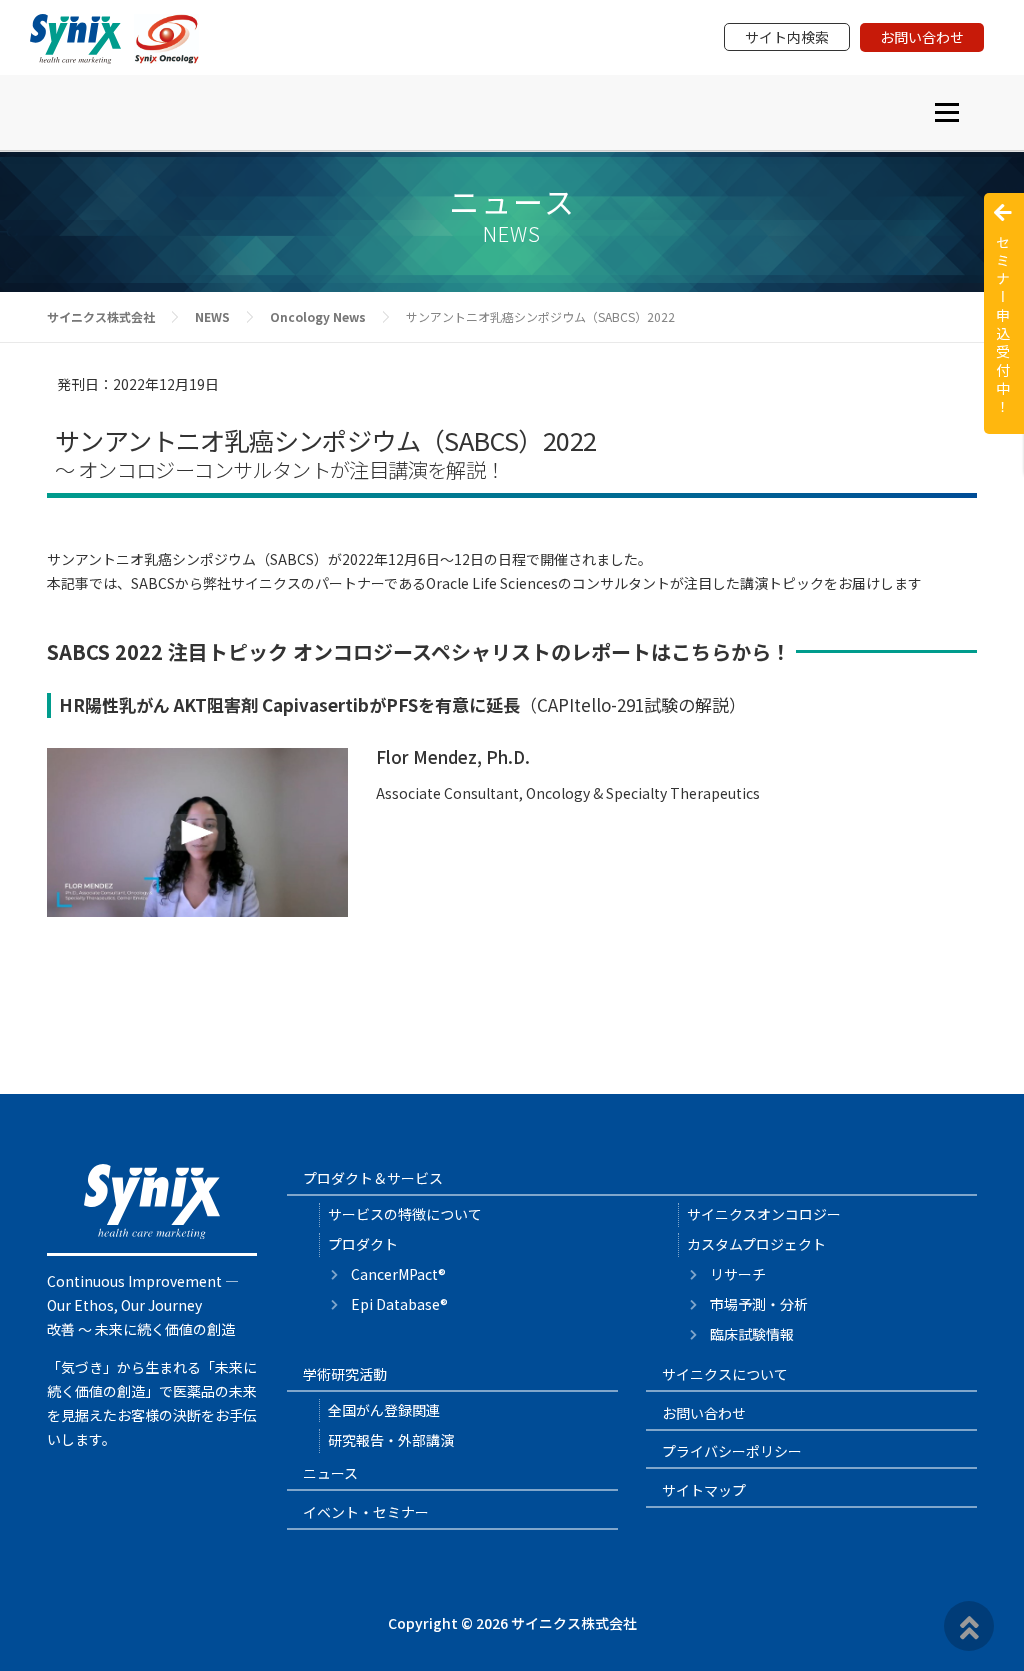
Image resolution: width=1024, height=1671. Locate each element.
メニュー (946, 112)
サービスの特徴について (405, 1214)
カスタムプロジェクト (756, 1244)
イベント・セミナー (366, 1512)
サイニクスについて (725, 1374)
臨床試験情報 (752, 1334)
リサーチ (738, 1274)
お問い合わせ (922, 37)
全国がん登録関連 (384, 1410)
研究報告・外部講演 (391, 1440)
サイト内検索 (787, 37)
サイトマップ (704, 1490)
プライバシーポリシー (732, 1451)
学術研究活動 (345, 1374)
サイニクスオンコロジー (764, 1214)
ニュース (330, 1473)
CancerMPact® (398, 1274)
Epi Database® (399, 1304)
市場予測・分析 (759, 1304)
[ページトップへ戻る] (969, 1626)
